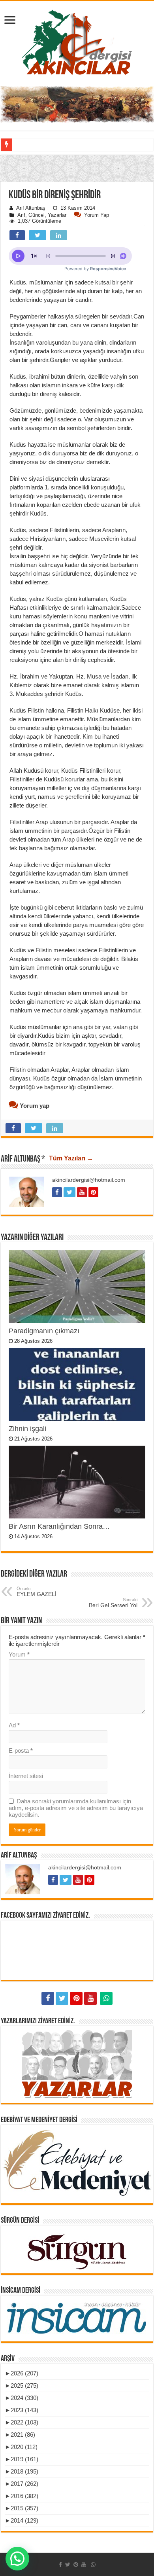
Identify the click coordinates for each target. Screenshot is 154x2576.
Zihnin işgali (27, 1429)
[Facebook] (48, 1998)
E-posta (21, 1751)
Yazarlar (57, 215)
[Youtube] (90, 1998)
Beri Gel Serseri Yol (113, 1603)
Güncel (37, 215)
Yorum (19, 1654)
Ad (14, 1725)
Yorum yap (97, 215)
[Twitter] (62, 1998)
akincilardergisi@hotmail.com (89, 1180)
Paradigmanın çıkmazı (44, 1331)
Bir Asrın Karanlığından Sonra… (59, 1526)
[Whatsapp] (106, 1998)
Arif (21, 215)
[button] (77, 216)
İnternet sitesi (26, 1776)
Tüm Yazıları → (71, 1158)
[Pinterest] (76, 1998)
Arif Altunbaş (31, 208)
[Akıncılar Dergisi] (77, 42)
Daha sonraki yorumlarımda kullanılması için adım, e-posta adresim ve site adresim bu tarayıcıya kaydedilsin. (76, 1808)
